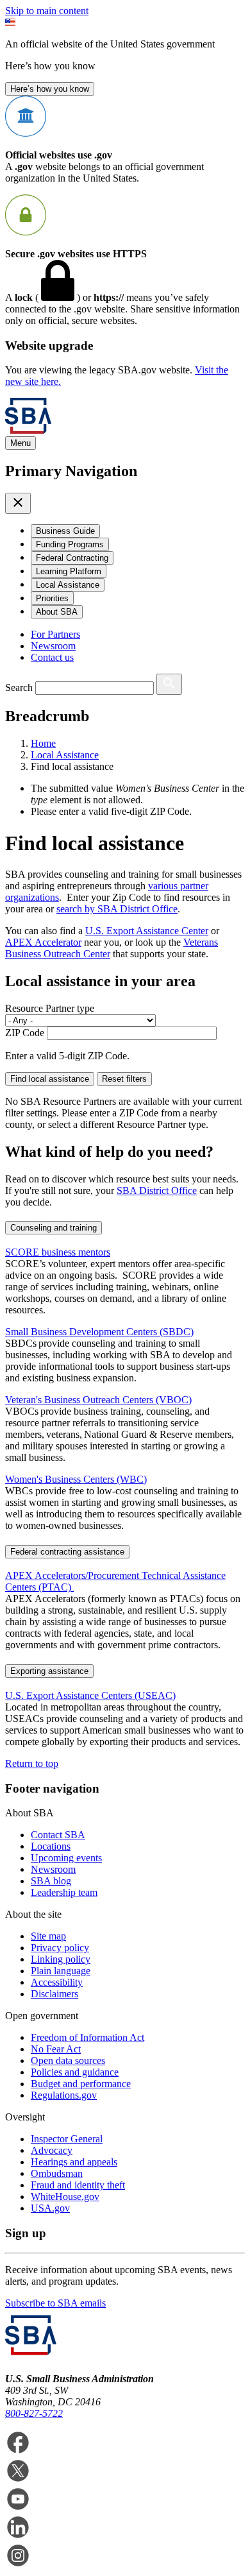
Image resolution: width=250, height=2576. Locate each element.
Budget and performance (81, 2084)
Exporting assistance (49, 1671)
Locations (51, 1846)
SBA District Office (157, 1190)
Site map (48, 1936)
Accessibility (57, 1982)
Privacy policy (60, 1948)
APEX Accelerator (43, 942)
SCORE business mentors (58, 1252)
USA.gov (50, 2208)
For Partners (55, 634)
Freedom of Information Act (88, 2037)
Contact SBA (58, 1835)
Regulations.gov (64, 2095)
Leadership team (64, 1892)
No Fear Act (56, 2049)
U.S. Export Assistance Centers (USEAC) (90, 1695)
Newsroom (53, 646)
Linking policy (61, 1959)
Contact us (52, 657)
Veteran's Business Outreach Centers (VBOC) (98, 1400)
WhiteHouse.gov (65, 2196)
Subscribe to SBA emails (55, 2303)
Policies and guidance (75, 2072)
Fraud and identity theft (78, 2185)
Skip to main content (47, 11)
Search (19, 687)
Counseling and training (54, 1228)
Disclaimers (54, 1994)
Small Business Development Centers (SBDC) (99, 1332)
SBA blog (51, 1881)
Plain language (61, 1971)
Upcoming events (66, 1858)
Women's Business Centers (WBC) (76, 1479)
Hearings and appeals (74, 2162)
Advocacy (52, 2150)
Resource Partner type (50, 1008)
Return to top (32, 1763)
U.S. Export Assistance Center (147, 931)
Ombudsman (57, 2173)
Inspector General (67, 2139)
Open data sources (68, 2060)
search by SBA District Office (117, 909)
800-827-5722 (34, 2413)
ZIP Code (25, 1033)
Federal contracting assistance (67, 1552)
